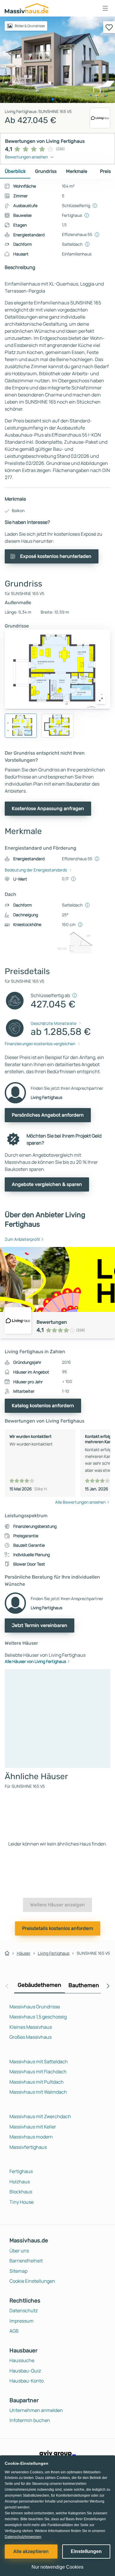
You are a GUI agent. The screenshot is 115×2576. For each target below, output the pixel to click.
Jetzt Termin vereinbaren (40, 1625)
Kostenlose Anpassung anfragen (48, 808)
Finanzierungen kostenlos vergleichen (40, 1044)
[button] (105, 8)
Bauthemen (84, 1985)
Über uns (19, 2251)
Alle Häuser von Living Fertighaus (35, 1661)
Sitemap (18, 2271)
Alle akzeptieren (31, 2551)
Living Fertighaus (54, 1953)
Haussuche (22, 2360)
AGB (14, 2331)
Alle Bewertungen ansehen (80, 1502)
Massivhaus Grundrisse (35, 2007)
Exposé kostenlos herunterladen (56, 556)
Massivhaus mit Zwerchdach (40, 2116)
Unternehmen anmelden (36, 2410)
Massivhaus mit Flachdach (38, 2072)
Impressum (22, 2321)
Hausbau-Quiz (25, 2371)
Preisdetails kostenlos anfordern (58, 1928)
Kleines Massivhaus (31, 2027)
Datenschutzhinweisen (23, 2537)
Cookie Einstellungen (32, 2281)
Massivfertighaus (28, 2147)
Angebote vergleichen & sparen (47, 1184)
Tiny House (22, 2202)
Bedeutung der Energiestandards (36, 870)
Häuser (24, 1953)
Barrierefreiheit (26, 2261)
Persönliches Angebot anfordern (48, 1115)
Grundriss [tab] (46, 171)
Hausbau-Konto (27, 2381)
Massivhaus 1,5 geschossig (38, 2017)
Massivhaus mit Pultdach (37, 2082)
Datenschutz (24, 2310)
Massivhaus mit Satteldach (39, 2062)
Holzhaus (20, 2182)
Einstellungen (86, 2551)
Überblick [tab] (15, 171)
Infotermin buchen (30, 2420)
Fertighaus (21, 2171)
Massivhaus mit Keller (33, 2127)
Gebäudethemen (40, 1985)
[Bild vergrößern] (101, 699)
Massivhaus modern (31, 2137)
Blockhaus (21, 2192)
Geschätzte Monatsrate (54, 1023)
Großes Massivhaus (31, 2037)
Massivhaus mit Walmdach (38, 2092)
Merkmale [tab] (77, 171)
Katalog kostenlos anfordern (43, 1406)
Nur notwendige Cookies (57, 2567)
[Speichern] (109, 27)
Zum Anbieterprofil (22, 1239)
